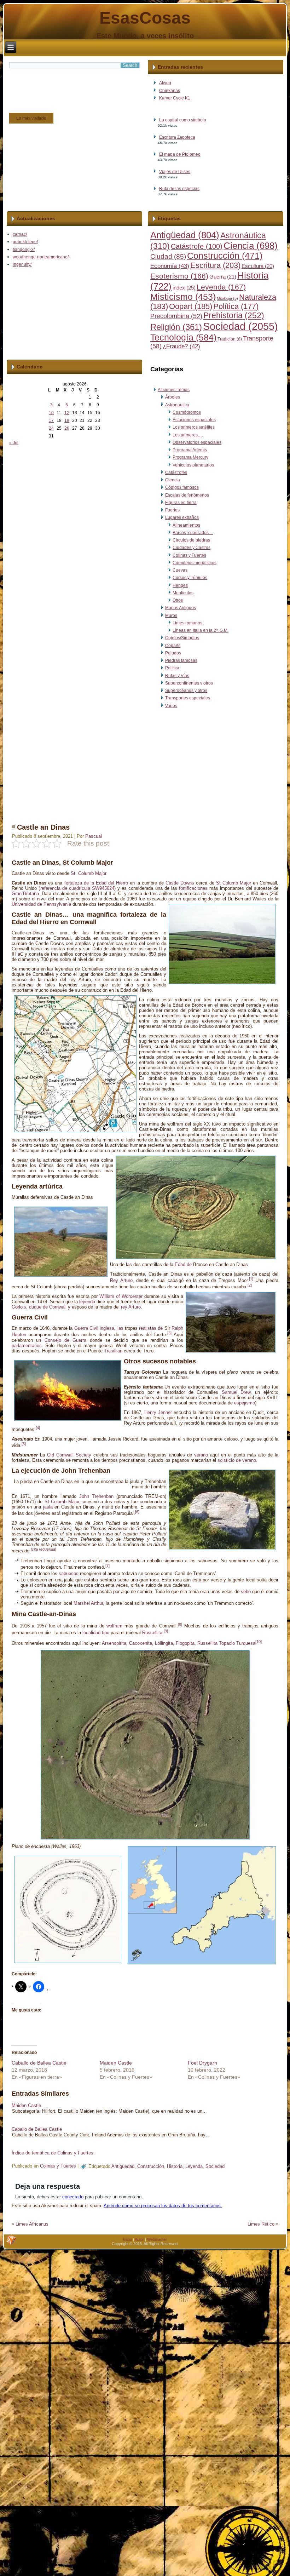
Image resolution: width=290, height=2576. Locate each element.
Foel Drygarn (202, 2063)
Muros (171, 616)
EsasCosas (145, 18)
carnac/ (20, 234)
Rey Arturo (121, 1280)
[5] (24, 1444)
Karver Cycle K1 (175, 98)
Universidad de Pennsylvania (41, 904)
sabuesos (69, 1573)
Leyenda (221, 287)
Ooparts (173, 646)
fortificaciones (193, 888)
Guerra (223, 277)
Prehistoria (234, 316)
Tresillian (113, 1351)
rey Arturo (131, 1307)
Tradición (230, 339)
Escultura (258, 266)
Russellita (152, 1633)
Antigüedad (185, 235)
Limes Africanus (32, 2224)
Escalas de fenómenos (187, 495)
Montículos (183, 593)
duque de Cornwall (48, 1307)
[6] (137, 1512)
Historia (175, 2166)
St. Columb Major (89, 873)
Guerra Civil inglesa (94, 1328)
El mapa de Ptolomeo (180, 154)
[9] (166, 1631)
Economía (170, 266)
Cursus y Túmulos (190, 578)
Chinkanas (170, 91)
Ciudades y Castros (192, 548)
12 (67, 413)
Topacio (227, 1643)
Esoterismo (179, 276)
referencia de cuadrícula (65, 888)
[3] (169, 1333)
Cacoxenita (141, 1643)
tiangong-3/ (24, 250)
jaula (48, 1507)
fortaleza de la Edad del (89, 883)
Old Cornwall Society (69, 1455)
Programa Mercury (190, 457)
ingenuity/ (22, 264)
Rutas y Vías (177, 676)
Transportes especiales (188, 698)
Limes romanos (187, 623)
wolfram (114, 1626)
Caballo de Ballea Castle (39, 2063)
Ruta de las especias (179, 189)
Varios (171, 706)
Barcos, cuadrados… (193, 533)
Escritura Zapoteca (177, 137)
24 (51, 428)
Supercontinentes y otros (189, 683)
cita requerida (43, 1549)
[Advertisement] (144, 764)
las (120, 1328)
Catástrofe (197, 246)
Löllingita (164, 1643)
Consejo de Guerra (66, 1340)
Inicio (127, 2239)
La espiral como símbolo (183, 120)
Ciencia (251, 246)
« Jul (14, 443)
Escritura (215, 265)
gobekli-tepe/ (25, 242)
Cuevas (180, 570)
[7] (108, 1565)
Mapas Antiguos (181, 608)
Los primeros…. (188, 435)
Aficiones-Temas (174, 390)
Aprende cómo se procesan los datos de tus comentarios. (163, 2206)
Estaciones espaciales (194, 420)
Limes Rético (261, 2224)
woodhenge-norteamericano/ (41, 257)
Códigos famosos (182, 487)
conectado (73, 2197)
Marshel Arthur (88, 1603)
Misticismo (183, 297)
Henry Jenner (158, 1412)
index (184, 288)
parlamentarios (27, 1346)
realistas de (151, 1328)
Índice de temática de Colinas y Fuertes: (53, 2153)
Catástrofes (176, 473)
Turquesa (246, 1643)
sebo (246, 1592)
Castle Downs (180, 883)
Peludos (173, 653)
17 (51, 420)
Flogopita (185, 1643)
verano (201, 1455)
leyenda (87, 1302)
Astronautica (177, 405)
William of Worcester (121, 1296)
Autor (139, 2239)
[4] (38, 1428)
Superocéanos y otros (186, 691)
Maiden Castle (116, 2063)
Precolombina (176, 316)
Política (236, 307)
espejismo (245, 1403)
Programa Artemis (190, 450)
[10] (259, 1642)
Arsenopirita (114, 1643)
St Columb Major (234, 883)
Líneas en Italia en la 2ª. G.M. (201, 630)
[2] (250, 1285)
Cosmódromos (187, 412)
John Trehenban (96, 1496)
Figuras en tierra (181, 503)
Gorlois (19, 1307)
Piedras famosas (181, 660)
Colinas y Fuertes (189, 555)
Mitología (227, 298)
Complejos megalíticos (195, 563)
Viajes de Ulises (175, 172)
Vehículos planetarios (193, 465)
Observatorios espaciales (197, 442)
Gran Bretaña (25, 894)
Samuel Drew (236, 1392)
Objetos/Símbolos (182, 638)
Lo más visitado (31, 118)
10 (51, 413)
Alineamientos (186, 525)
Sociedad (240, 326)
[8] (180, 1624)
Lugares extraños (182, 517)
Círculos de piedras (191, 540)
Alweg (165, 83)
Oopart (191, 306)
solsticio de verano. (237, 1460)
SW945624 (103, 888)
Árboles (173, 397)
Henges (180, 585)
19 (67, 420)
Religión (176, 327)
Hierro (122, 883)
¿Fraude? (181, 346)
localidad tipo (96, 1633)
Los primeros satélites (194, 427)
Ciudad (168, 256)
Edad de (183, 1264)
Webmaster (157, 2239)
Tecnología (183, 337)
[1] (251, 1279)
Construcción (225, 256)
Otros (178, 600)
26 (67, 428)
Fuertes (172, 510)
